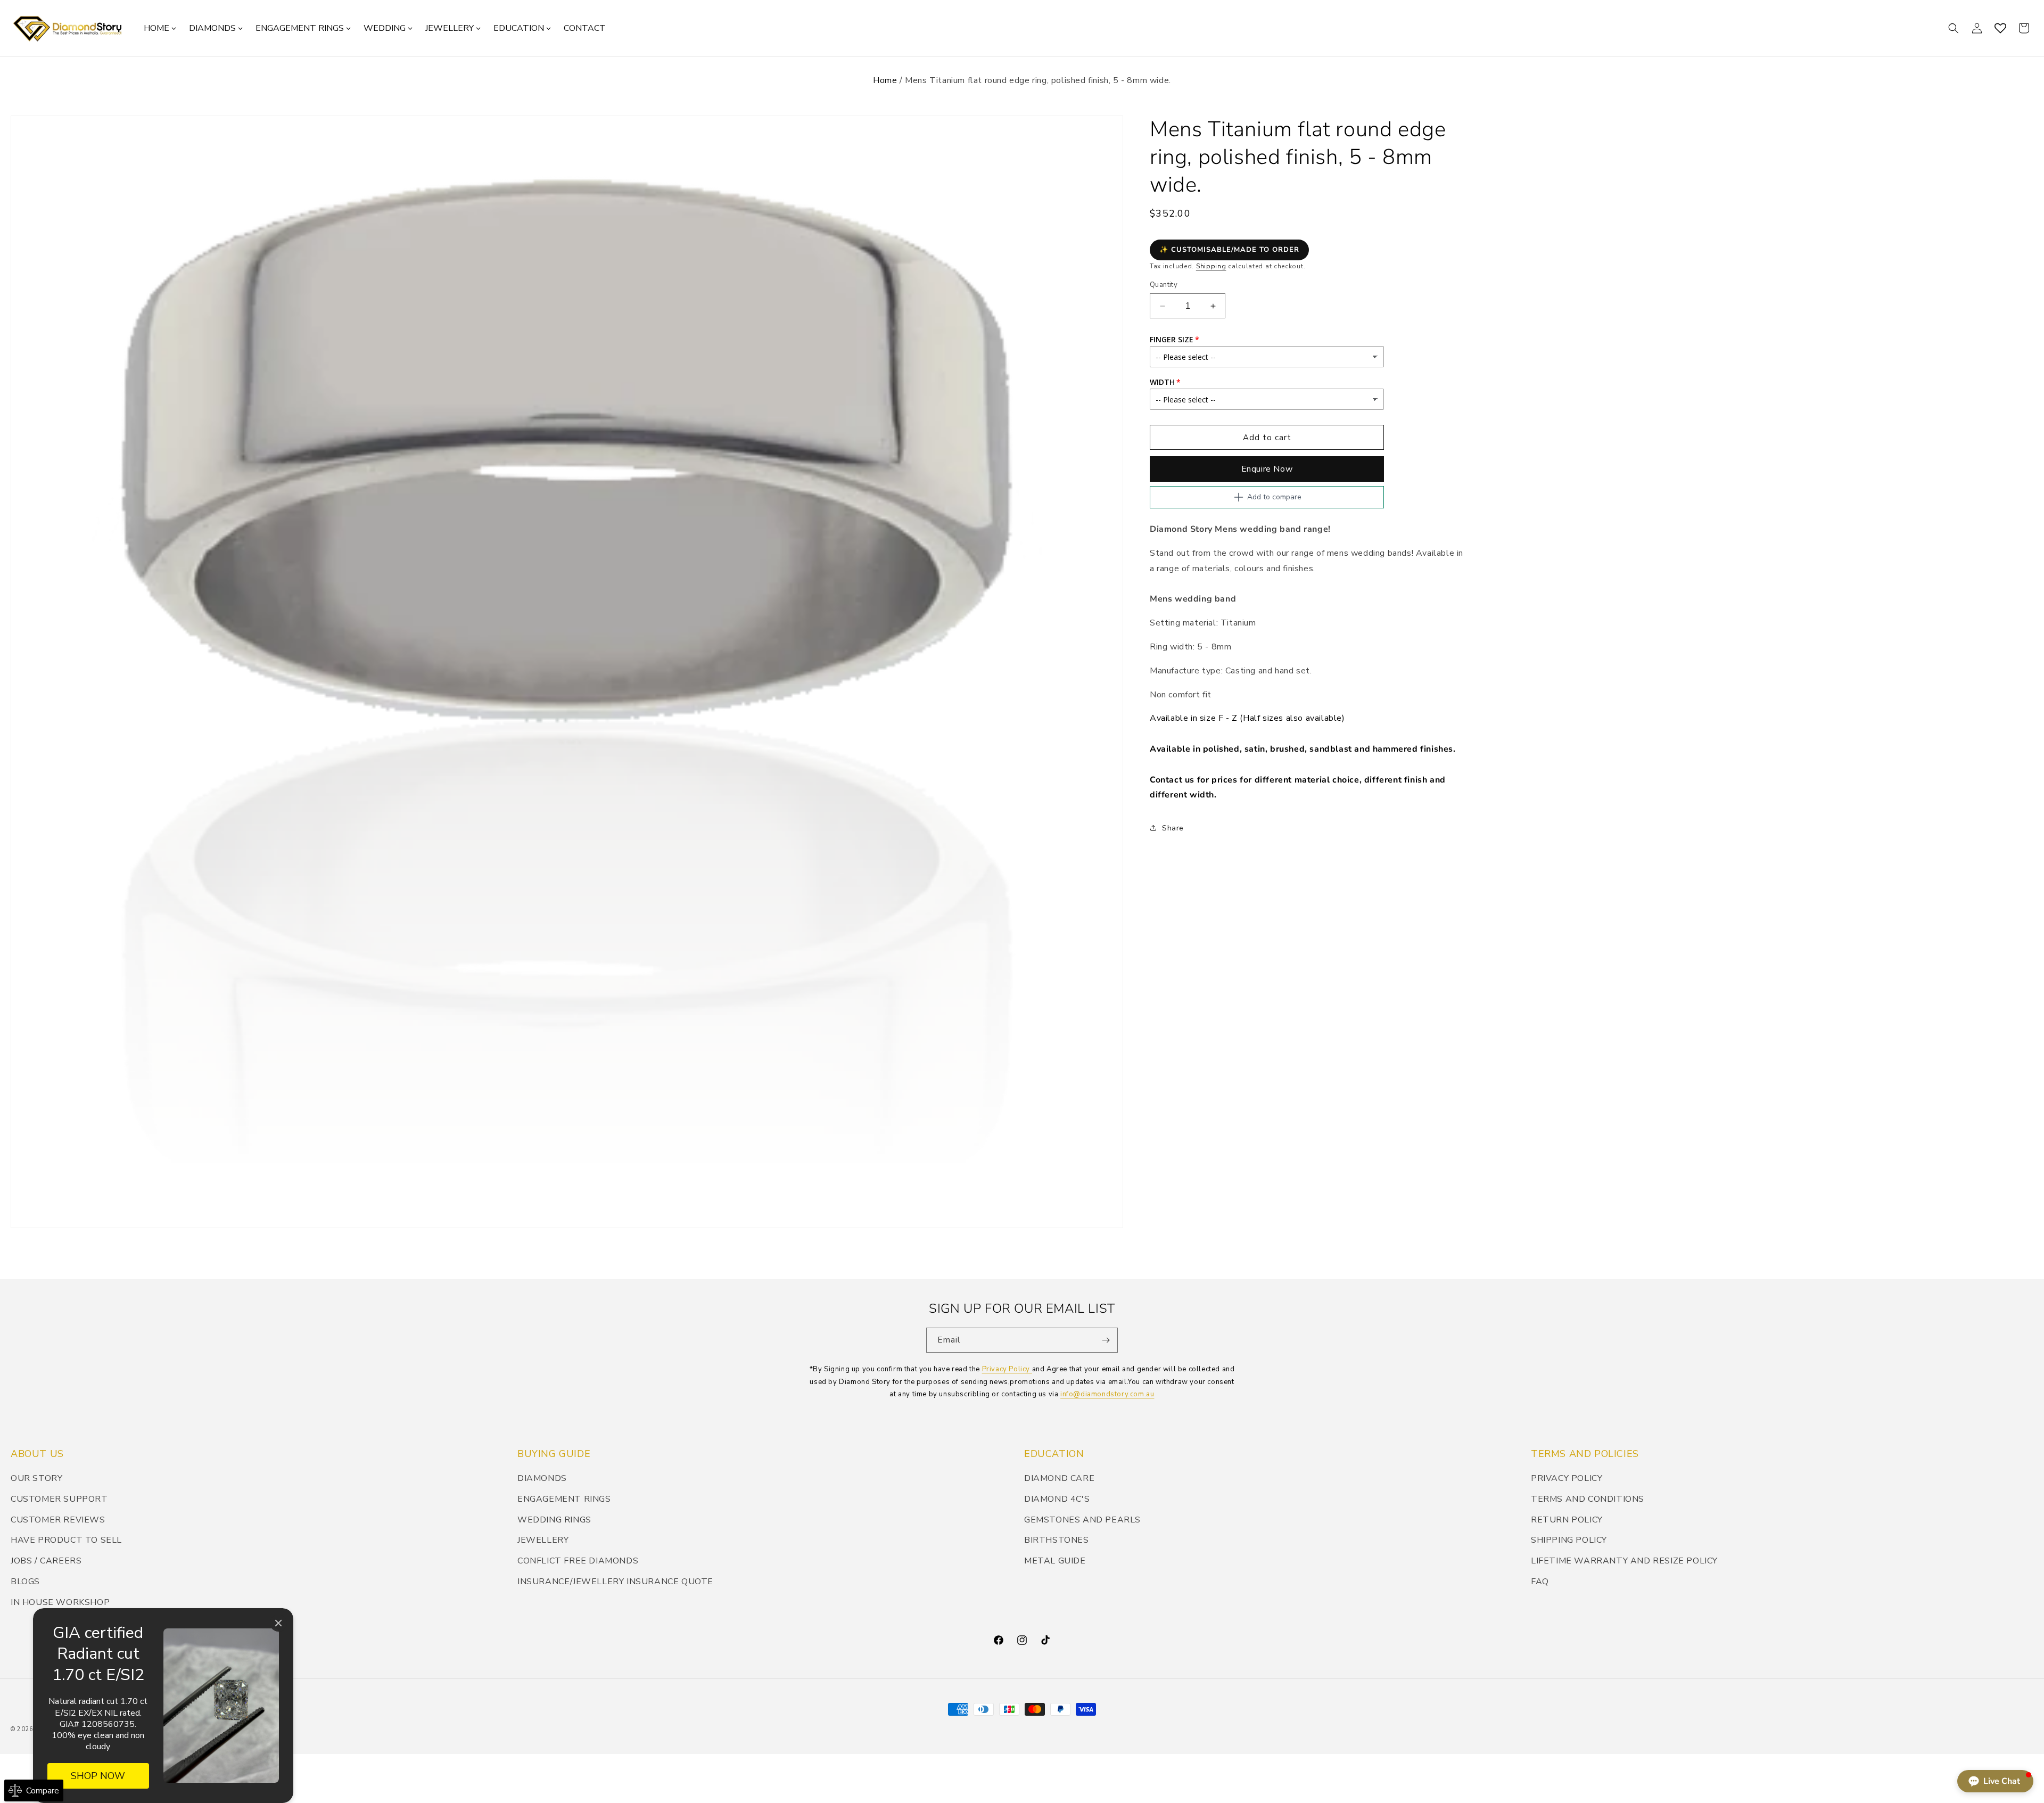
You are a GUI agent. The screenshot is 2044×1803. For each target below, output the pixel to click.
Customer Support (59, 1499)
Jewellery (543, 1540)
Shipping (1211, 267)
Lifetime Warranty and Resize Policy (1624, 1561)
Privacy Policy (1007, 1369)
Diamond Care (1059, 1478)
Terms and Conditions (1588, 1499)
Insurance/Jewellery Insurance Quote (615, 1582)
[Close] (278, 1623)
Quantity (1164, 285)
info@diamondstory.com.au (1107, 1394)
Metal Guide (1055, 1561)
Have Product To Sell (66, 1540)
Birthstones (1057, 1540)
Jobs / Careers (46, 1561)
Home (885, 80)
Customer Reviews (58, 1520)
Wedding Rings (554, 1520)
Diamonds (542, 1478)
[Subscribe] (1106, 1340)
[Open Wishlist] (2000, 28)
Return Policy (1567, 1520)
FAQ (1540, 1582)
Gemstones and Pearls (1082, 1520)
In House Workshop (60, 1602)
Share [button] (1173, 828)
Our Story (36, 1478)
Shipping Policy (1569, 1540)
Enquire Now (1267, 469)
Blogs (25, 1582)
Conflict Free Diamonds (578, 1561)
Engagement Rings (564, 1499)
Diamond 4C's (1057, 1499)
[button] (1954, 28)
